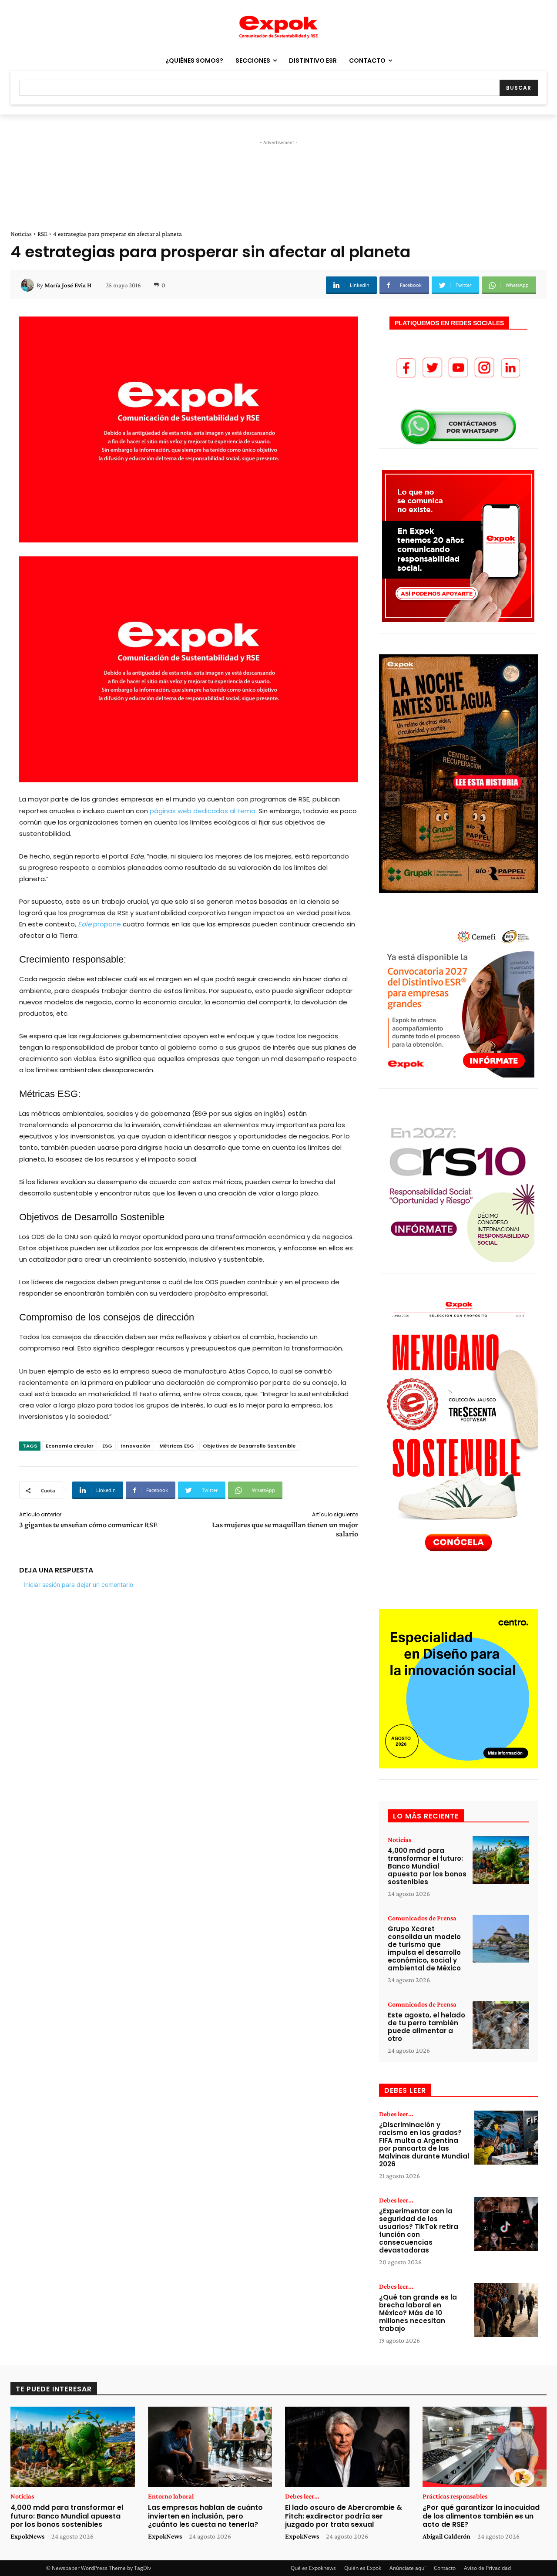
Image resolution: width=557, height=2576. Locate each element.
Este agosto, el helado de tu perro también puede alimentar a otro (426, 2027)
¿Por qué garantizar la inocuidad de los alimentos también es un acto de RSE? (481, 2516)
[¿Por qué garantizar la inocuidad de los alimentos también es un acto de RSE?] (485, 2447)
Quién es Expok (363, 2568)
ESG (107, 1446)
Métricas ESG (177, 1446)
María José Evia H (68, 285)
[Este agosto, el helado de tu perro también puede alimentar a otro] (501, 2025)
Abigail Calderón (446, 2536)
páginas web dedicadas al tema (203, 811)
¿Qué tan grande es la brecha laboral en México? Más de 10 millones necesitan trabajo (418, 2313)
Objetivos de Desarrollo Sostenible (249, 1446)
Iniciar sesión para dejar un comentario (78, 1584)
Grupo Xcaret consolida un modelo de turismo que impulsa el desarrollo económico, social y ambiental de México (424, 1948)
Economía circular (70, 1446)
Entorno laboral (171, 2496)
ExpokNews (27, 2536)
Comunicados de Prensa (422, 1918)
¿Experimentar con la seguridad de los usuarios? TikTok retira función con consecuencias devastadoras (419, 2231)
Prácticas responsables (455, 2496)
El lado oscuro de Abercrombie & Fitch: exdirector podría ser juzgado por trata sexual (344, 2516)
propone (99, 924)
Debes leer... (396, 2114)
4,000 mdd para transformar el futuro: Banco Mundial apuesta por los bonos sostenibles (427, 1866)
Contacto (445, 2568)
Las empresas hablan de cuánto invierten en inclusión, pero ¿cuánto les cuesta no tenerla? (205, 2516)
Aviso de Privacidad (487, 2568)
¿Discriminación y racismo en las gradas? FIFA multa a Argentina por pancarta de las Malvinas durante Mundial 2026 (424, 2144)
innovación (136, 1446)
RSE (42, 234)
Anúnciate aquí (408, 2568)
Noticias (21, 234)
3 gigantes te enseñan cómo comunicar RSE (88, 1525)
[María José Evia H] (29, 285)
